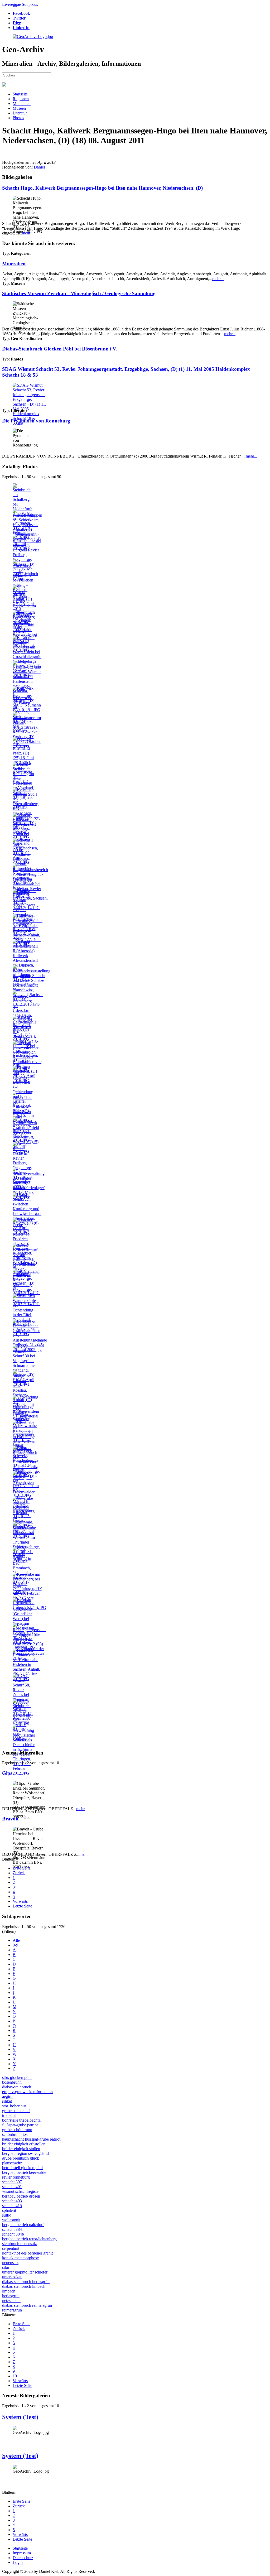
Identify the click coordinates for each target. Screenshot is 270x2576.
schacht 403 (12, 2201)
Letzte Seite (22, 1906)
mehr (26, 233)
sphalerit (9, 2210)
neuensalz (10, 2263)
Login (18, 2562)
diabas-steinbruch (17, 2087)
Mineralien (22, 104)
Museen (19, 108)
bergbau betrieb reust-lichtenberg (29, 2239)
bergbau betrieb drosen (21, 2196)
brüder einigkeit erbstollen (24, 2144)
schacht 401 (12, 2187)
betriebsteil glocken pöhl (22, 2168)
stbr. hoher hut (14, 2106)
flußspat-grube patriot (20, 2125)
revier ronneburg (16, 2177)
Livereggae (11, 4)
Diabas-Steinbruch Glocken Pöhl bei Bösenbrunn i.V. (60, 349)
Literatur (20, 113)
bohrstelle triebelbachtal (22, 2120)
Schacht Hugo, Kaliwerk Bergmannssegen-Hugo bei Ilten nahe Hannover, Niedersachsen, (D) (102, 188)
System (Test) (20, 2417)
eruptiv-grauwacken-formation (27, 2092)
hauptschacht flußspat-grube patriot (31, 2139)
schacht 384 (12, 2229)
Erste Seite (21, 1868)
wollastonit (11, 2220)
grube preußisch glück (21, 2158)
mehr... (218, 279)
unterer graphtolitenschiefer (25, 2272)
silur (6, 2267)
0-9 (15, 1945)
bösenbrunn (12, 2082)
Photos (18, 118)
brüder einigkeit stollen (21, 2149)
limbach (9, 2291)
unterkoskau (12, 2277)
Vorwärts (20, 1901)
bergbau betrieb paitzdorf (23, 2225)
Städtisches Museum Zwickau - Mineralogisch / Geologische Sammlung (79, 293)
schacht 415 (12, 2206)
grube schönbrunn (17, 2130)
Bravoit (10, 1819)
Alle (16, 1940)
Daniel (39, 167)
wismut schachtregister (21, 2191)
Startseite (20, 94)
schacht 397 (12, 2182)
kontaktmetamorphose (20, 2258)
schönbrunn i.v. (15, 2134)
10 (15, 2376)
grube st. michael (16, 2111)
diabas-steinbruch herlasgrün (26, 2282)
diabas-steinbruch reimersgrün (27, 2305)
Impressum (22, 2553)
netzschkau (11, 2301)
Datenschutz (23, 2558)
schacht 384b (13, 2234)
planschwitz (12, 2163)
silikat (7, 2101)
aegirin (8, 2096)
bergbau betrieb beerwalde (24, 2172)
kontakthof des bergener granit (27, 2253)
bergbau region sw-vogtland (25, 2153)
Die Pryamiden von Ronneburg (36, 421)
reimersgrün (12, 2310)
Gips (7, 1773)
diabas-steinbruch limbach (24, 2286)
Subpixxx (30, 4)
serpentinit (11, 2248)
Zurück (19, 1873)
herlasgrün (11, 2296)
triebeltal (9, 2115)
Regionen (21, 99)
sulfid (7, 2215)
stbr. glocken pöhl (17, 2077)
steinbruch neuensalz (19, 2244)
